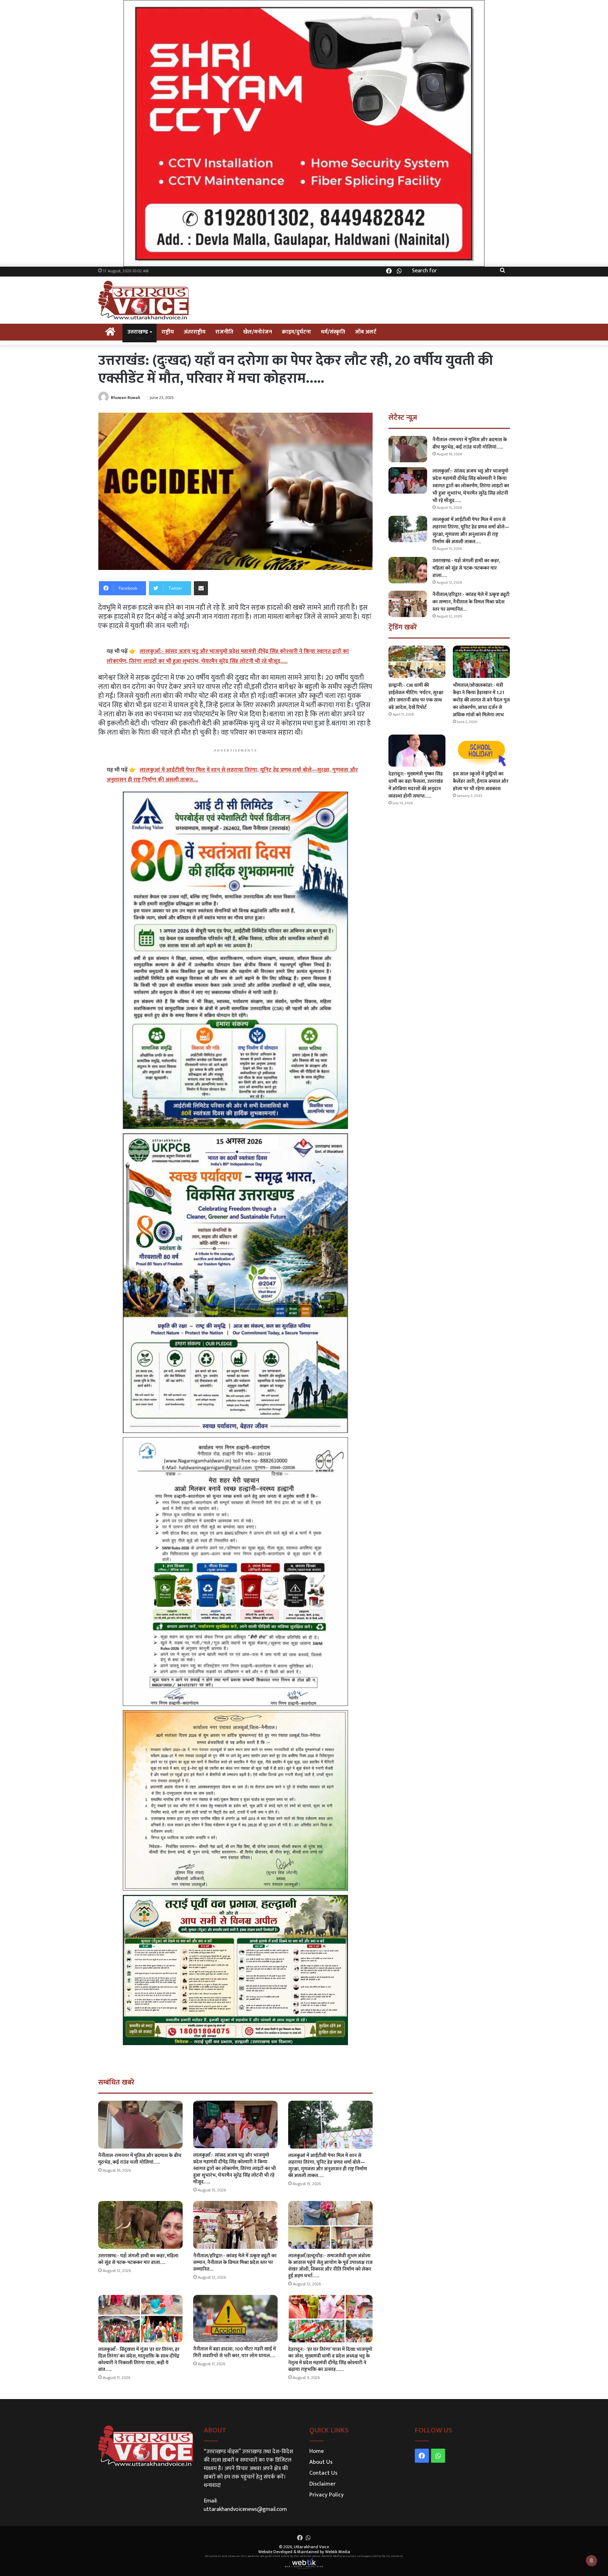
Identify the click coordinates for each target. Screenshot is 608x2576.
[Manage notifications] (591, 2561)
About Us (321, 2462)
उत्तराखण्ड (138, 332)
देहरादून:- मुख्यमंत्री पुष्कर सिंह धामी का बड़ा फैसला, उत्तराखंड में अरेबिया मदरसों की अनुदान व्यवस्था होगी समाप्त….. (416, 785)
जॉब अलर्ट (366, 332)
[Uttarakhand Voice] (143, 300)
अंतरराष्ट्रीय (195, 332)
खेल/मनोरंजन (258, 332)
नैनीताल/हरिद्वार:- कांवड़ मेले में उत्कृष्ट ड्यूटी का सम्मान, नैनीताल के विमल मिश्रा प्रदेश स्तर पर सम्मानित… (235, 2262)
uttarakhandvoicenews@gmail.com (245, 2509)
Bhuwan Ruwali (126, 398)
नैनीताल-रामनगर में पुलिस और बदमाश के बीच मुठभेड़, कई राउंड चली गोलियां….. (140, 2159)
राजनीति (224, 332)
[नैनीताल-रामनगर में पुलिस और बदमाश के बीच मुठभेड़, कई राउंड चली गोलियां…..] (140, 2124)
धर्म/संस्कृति (333, 332)
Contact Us (323, 2473)
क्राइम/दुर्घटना (296, 332)
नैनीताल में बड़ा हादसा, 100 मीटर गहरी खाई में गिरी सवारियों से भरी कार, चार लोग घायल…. (235, 2352)
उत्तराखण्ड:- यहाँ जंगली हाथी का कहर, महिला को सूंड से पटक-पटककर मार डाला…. (138, 2259)
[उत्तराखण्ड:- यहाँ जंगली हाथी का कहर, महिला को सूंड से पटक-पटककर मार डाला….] (140, 2225)
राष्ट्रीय (168, 332)
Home (317, 2451)
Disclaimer (322, 2484)
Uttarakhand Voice (311, 2547)
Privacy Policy (327, 2495)
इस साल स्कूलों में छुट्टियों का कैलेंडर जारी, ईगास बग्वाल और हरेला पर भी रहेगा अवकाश (481, 781)
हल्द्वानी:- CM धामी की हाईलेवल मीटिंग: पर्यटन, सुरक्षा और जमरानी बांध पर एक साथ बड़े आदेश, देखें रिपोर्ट (416, 696)
